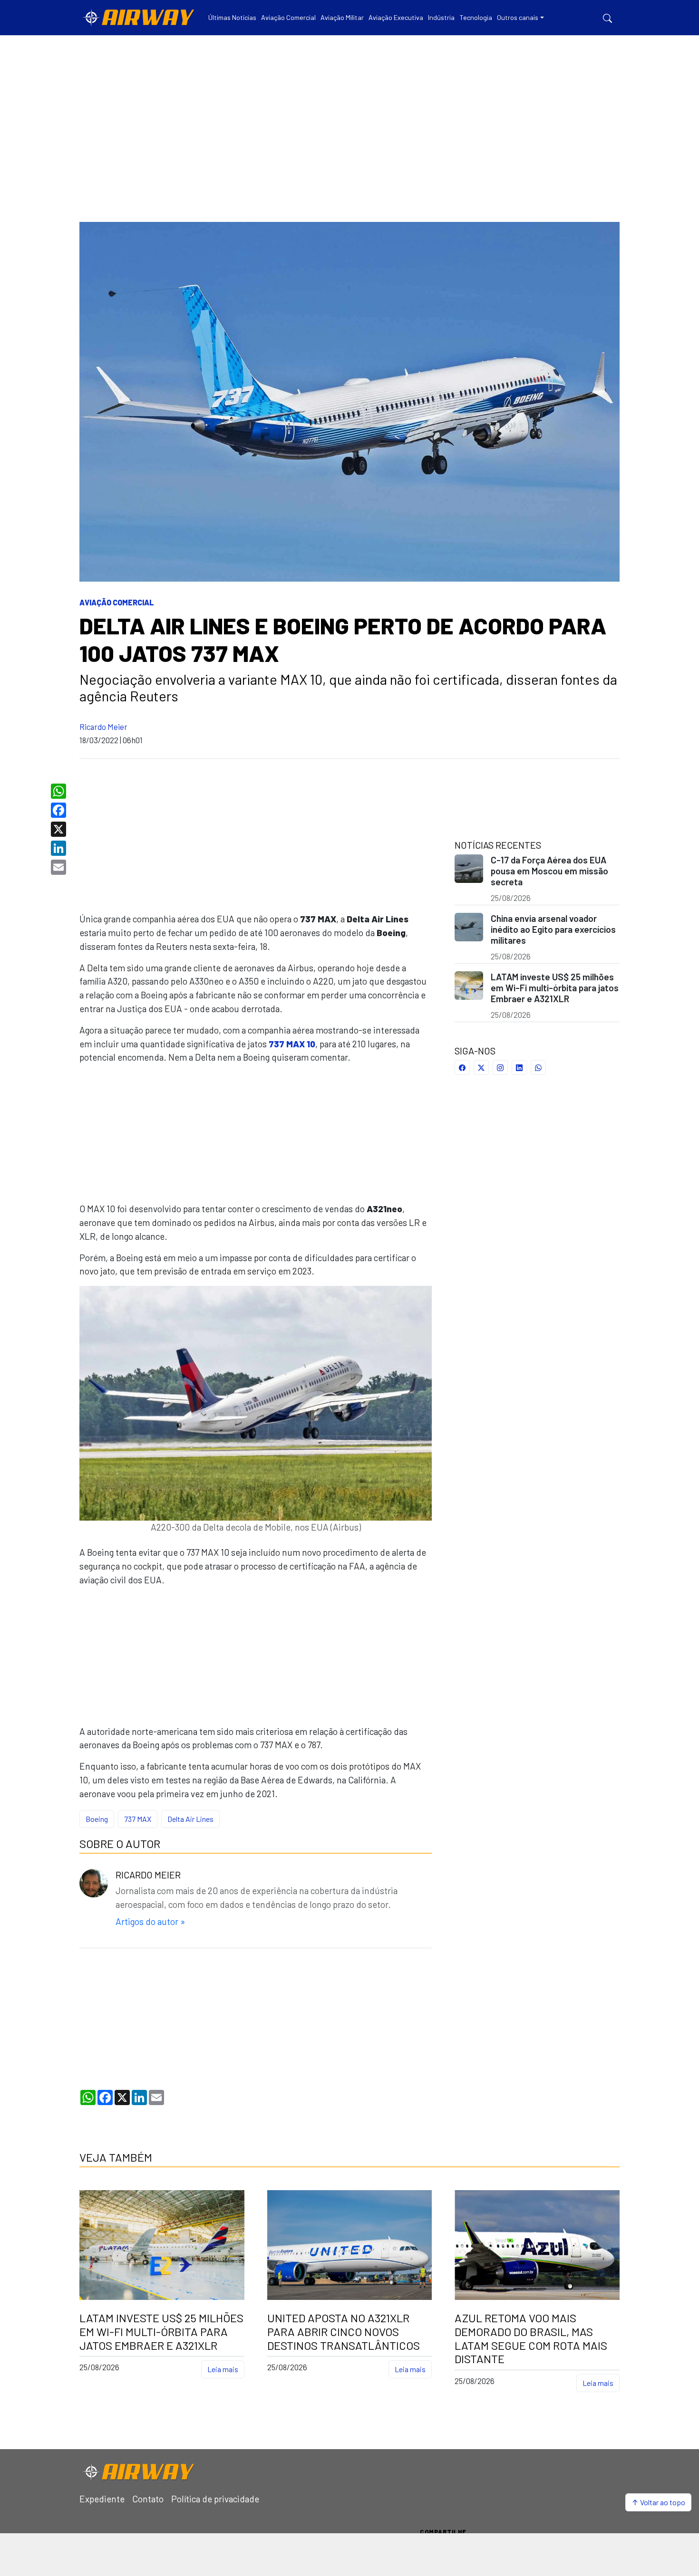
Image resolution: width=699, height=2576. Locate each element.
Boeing (97, 1819)
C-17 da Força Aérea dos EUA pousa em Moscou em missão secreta (549, 871)
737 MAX (138, 1819)
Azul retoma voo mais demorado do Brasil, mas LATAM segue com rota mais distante (531, 2338)
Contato (148, 2499)
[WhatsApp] (60, 791)
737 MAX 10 (292, 1044)
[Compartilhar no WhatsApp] (538, 1068)
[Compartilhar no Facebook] (462, 1068)
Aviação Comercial (117, 602)
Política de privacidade (215, 2499)
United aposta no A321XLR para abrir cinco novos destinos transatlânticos (344, 2332)
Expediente (102, 2499)
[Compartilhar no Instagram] (500, 1068)
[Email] (60, 867)
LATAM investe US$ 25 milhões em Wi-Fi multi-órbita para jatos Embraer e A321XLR (555, 988)
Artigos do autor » (150, 1921)
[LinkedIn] (60, 848)
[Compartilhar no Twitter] (481, 1068)
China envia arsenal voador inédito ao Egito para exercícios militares (553, 929)
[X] (60, 829)
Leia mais (223, 2369)
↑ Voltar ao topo (658, 2502)
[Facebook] (60, 810)
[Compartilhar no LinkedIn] (519, 1068)
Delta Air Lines (190, 1819)
